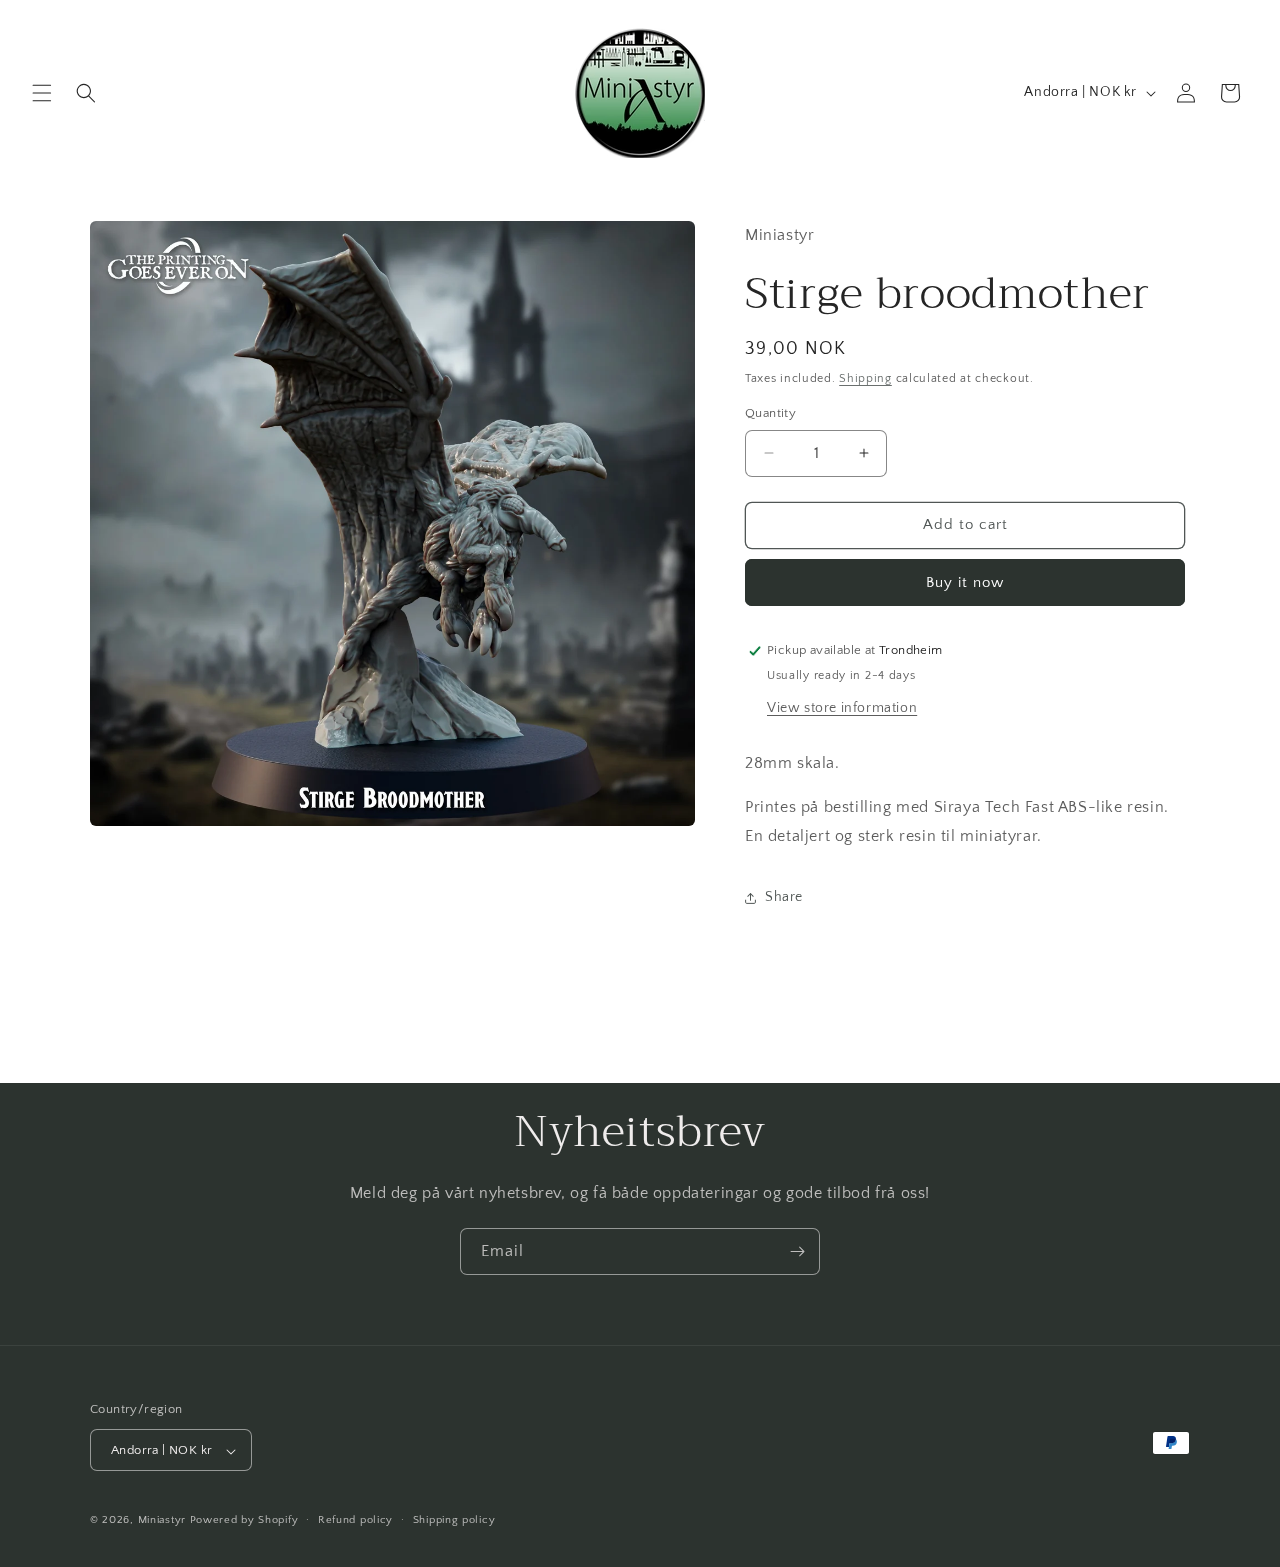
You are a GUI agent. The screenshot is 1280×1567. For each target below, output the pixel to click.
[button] (42, 93)
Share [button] (784, 897)
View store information (842, 708)
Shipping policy (454, 1520)
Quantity (770, 413)
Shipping (865, 378)
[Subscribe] (797, 1251)
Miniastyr (162, 1521)
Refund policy (355, 1520)
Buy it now (965, 582)
